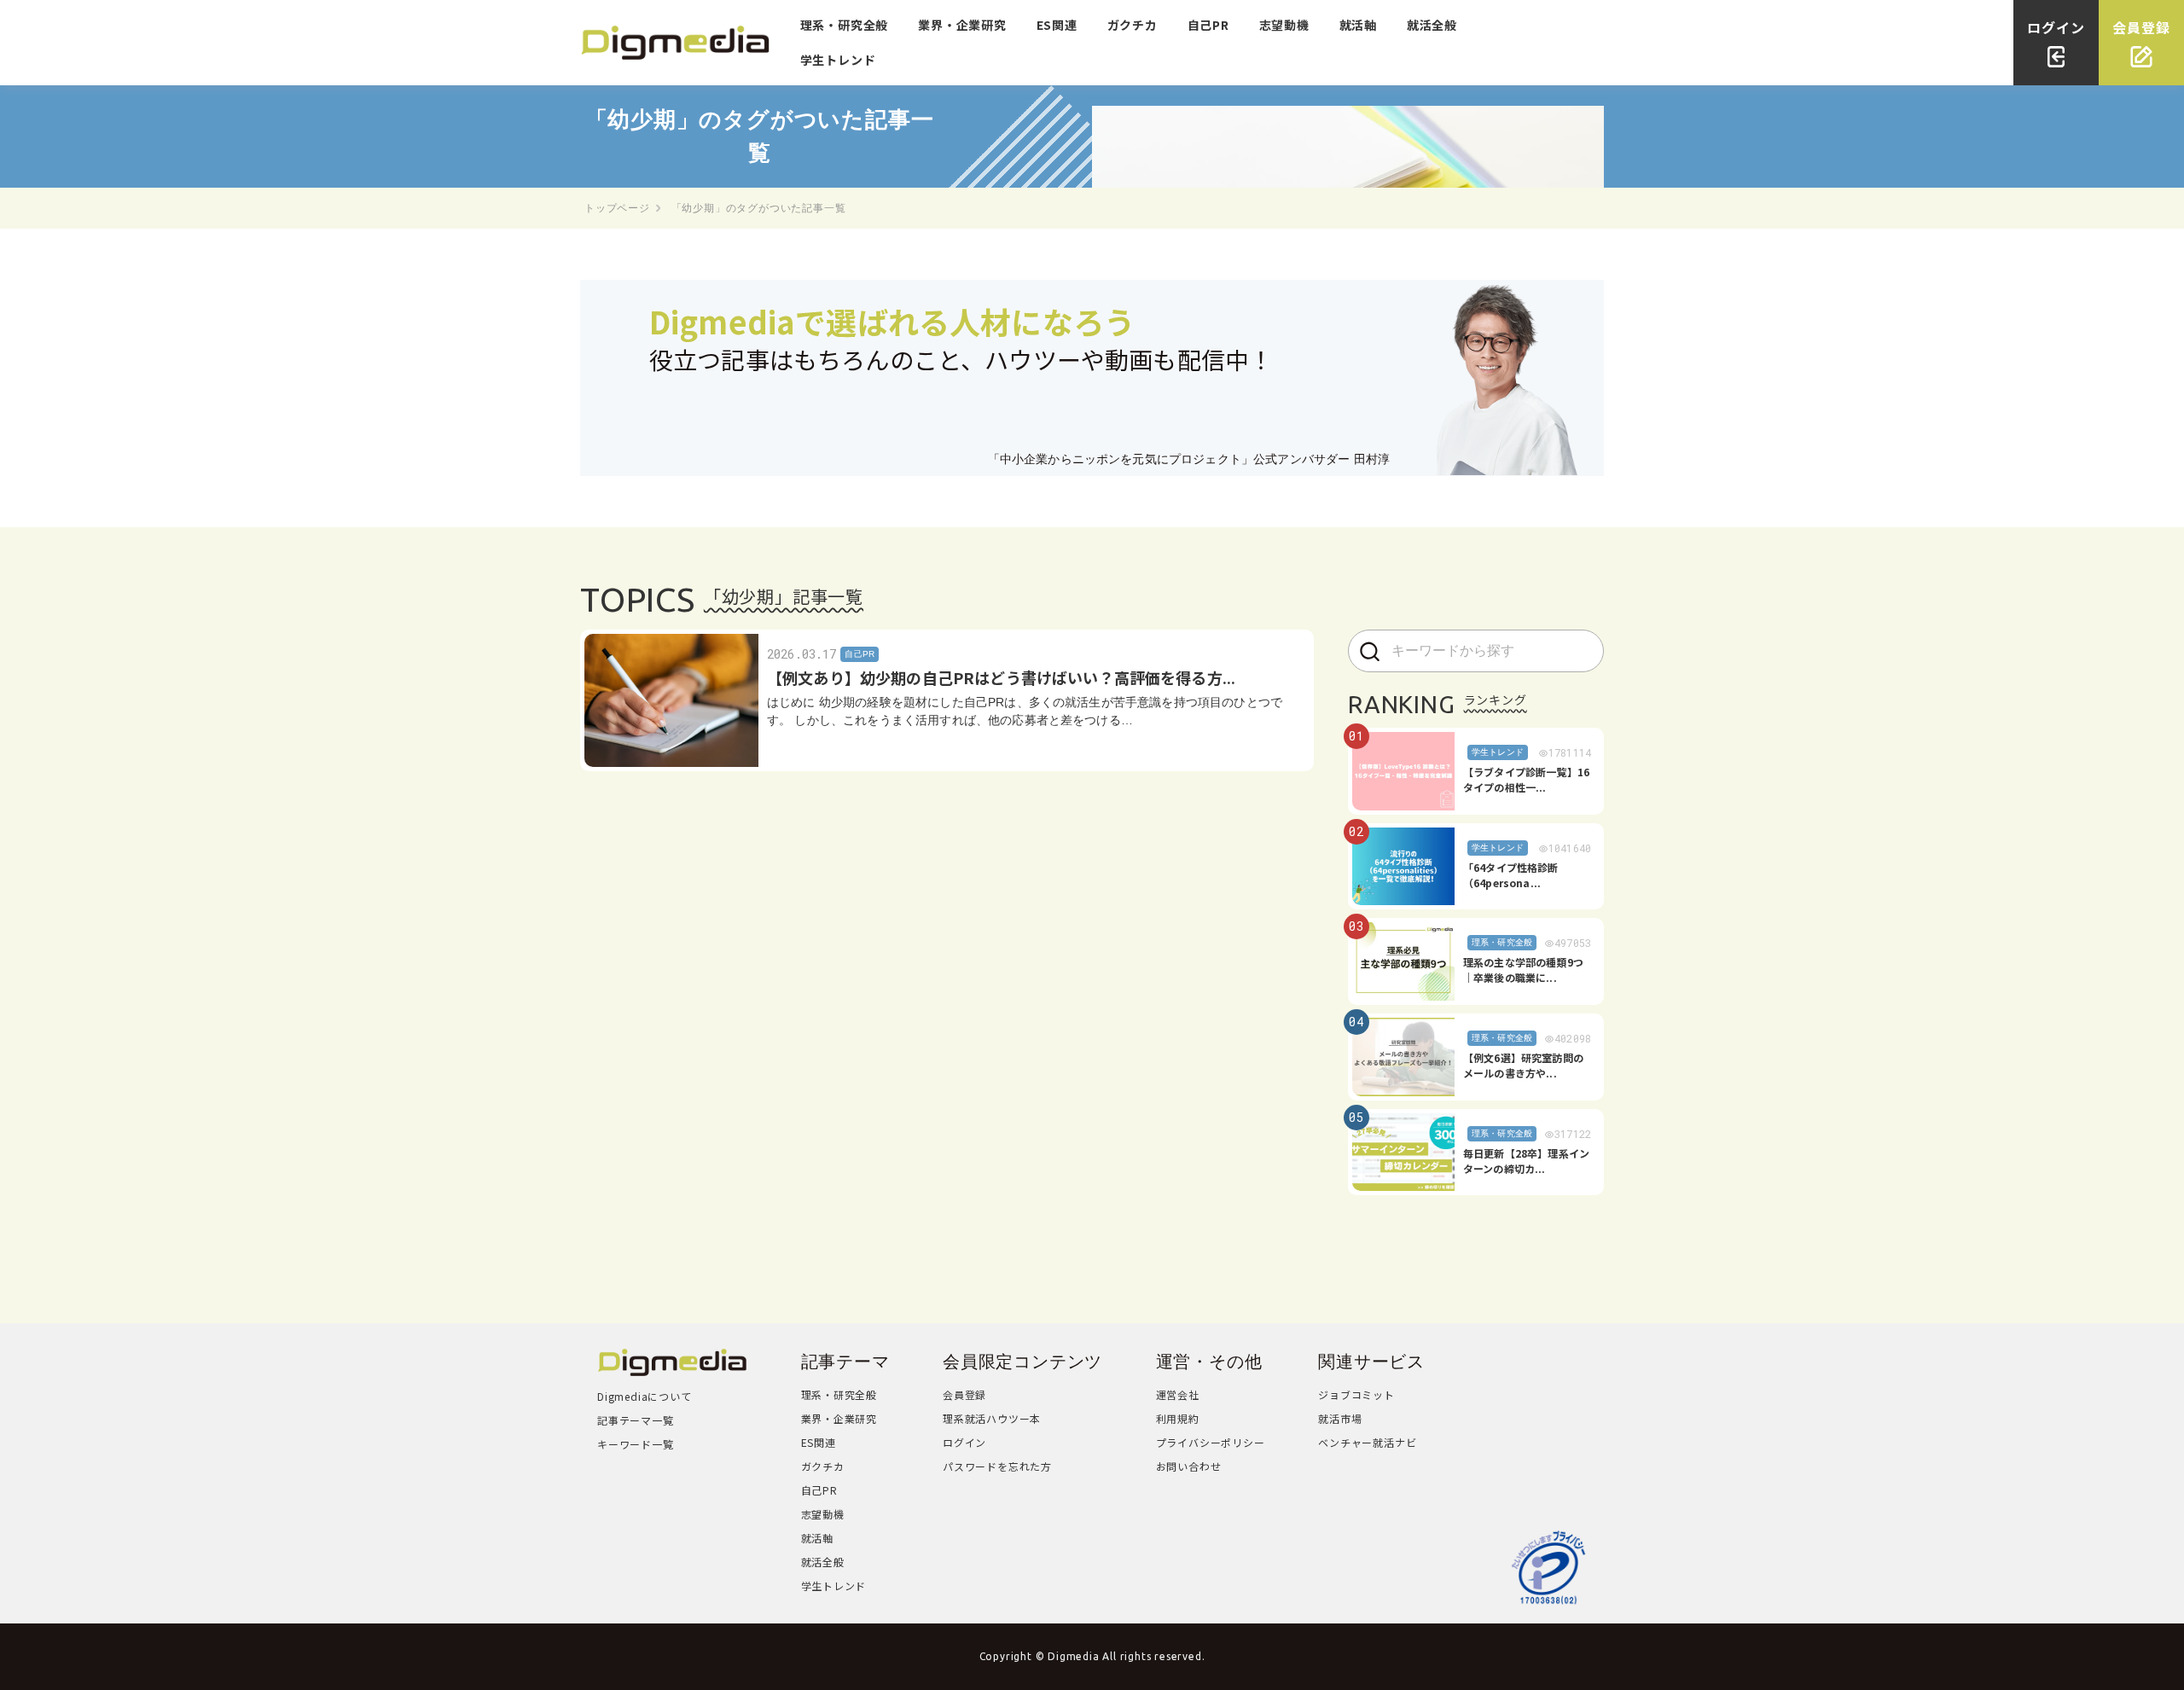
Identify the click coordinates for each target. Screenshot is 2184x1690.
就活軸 (1358, 25)
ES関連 (1057, 25)
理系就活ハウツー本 (992, 1418)
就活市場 (1340, 1418)
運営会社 (1178, 1394)
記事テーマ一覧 (636, 1420)
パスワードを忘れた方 (997, 1466)
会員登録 (964, 1394)
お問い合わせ (1189, 1466)
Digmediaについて (645, 1396)
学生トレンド (838, 60)
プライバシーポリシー (1211, 1442)
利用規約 (1178, 1418)
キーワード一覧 (636, 1444)
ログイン (964, 1442)
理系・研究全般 (845, 25)
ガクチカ (1133, 25)
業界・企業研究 (962, 25)
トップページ (617, 208)
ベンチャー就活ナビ (1367, 1442)
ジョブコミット (1356, 1394)
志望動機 (1284, 25)
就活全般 (1432, 25)
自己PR (1208, 25)
